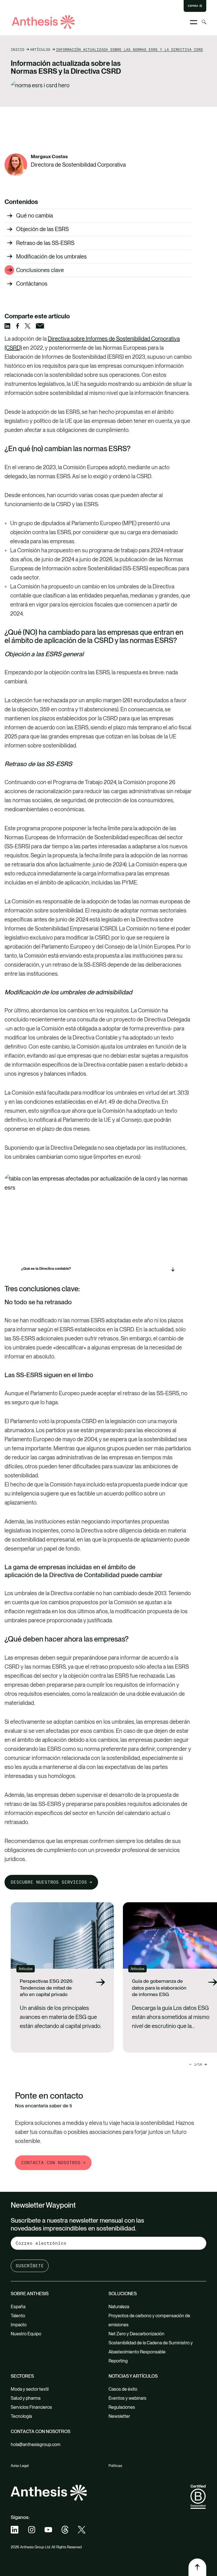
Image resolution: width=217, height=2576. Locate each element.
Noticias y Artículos (133, 2376)
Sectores (22, 2376)
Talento (18, 2316)
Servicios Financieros (31, 2407)
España (193, 6)
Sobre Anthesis (30, 2294)
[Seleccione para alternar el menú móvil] (194, 22)
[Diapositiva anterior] (205, 2064)
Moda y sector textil (30, 2389)
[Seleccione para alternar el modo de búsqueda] (204, 22)
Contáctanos (32, 284)
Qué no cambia (34, 216)
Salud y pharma (26, 2398)
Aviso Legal (20, 2466)
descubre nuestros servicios (49, 1882)
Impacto (19, 2325)
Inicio (18, 49)
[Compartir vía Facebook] (20, 326)
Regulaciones (122, 2407)
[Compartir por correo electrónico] (43, 326)
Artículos (40, 49)
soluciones (123, 2294)
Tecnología (21, 2416)
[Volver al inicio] (197, 2567)
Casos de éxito (123, 2389)
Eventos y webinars (127, 2398)
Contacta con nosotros (51, 2163)
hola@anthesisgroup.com (36, 2445)
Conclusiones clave (40, 270)
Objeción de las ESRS (42, 229)
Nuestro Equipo (26, 2334)
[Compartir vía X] (30, 326)
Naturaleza (119, 2307)
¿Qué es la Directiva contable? (46, 1269)
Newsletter (119, 2416)
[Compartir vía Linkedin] (10, 326)
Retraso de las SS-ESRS (45, 243)
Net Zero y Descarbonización (136, 2334)
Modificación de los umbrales (51, 256)
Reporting (118, 2361)
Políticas (115, 2466)
